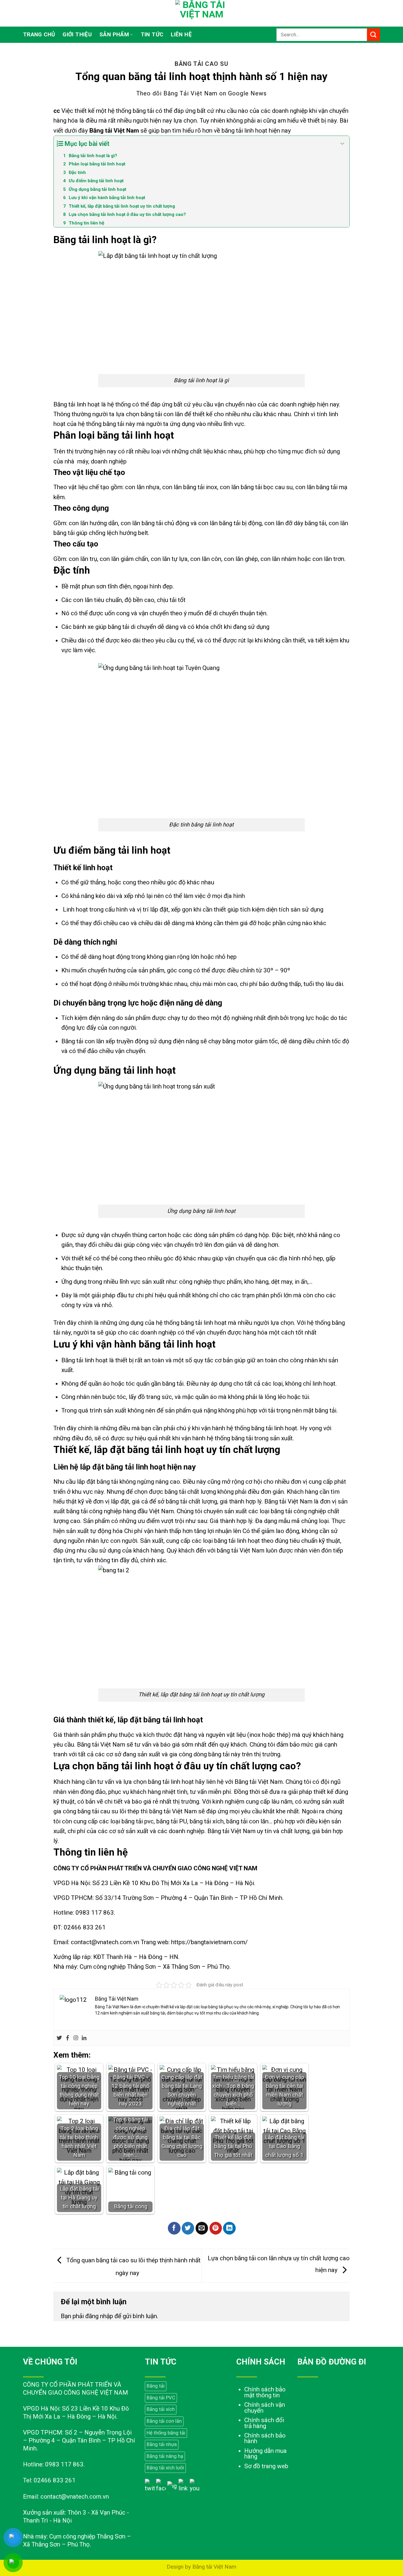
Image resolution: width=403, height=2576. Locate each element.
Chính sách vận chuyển (265, 2408)
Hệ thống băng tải (166, 2433)
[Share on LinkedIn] (229, 2228)
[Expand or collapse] (343, 144)
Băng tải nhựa (162, 2444)
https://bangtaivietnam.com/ (209, 1942)
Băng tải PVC (161, 2398)
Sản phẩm (114, 35)
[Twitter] (59, 2038)
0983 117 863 (95, 1913)
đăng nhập (99, 2316)
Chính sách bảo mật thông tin (265, 2392)
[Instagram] (76, 2038)
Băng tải (156, 2386)
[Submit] (373, 35)
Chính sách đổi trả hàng (264, 2423)
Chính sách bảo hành (265, 2438)
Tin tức (152, 35)
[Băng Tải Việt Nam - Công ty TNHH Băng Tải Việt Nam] (201, 13)
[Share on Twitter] (188, 2228)
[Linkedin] (84, 2038)
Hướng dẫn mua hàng (266, 2454)
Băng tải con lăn (164, 2421)
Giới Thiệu (77, 35)
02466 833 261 (85, 1927)
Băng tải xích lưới (165, 2468)
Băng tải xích (161, 2409)
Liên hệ (181, 35)
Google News (247, 93)
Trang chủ (39, 35)
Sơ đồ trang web (266, 2466)
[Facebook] (68, 2038)
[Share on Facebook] (174, 2228)
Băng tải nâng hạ (165, 2456)
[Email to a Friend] (202, 2228)
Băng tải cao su (201, 64)
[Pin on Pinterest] (216, 2228)
